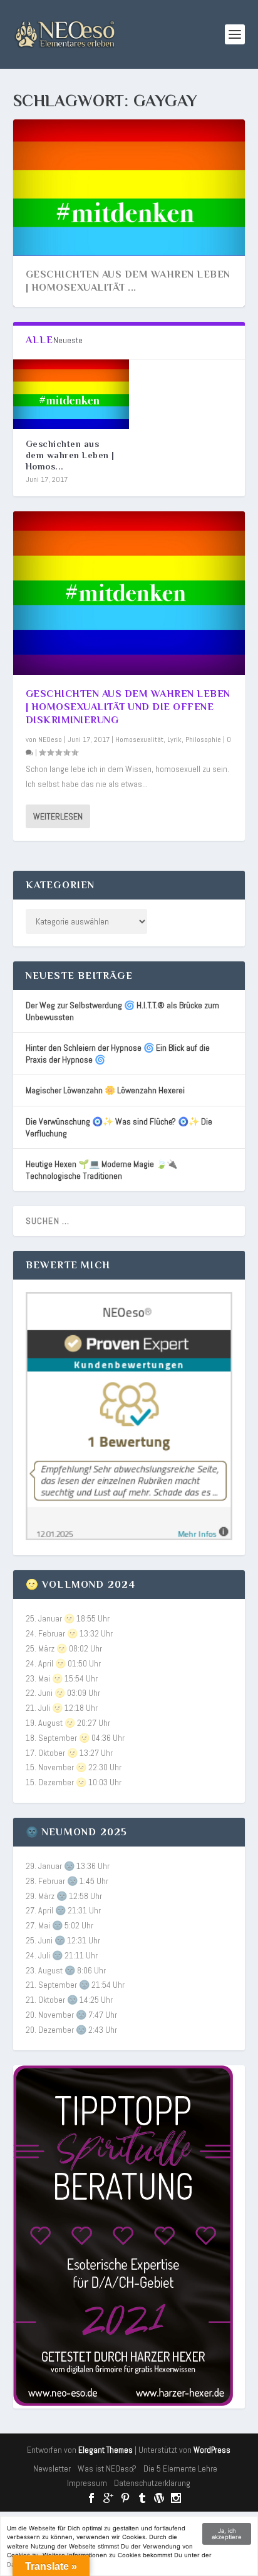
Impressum (87, 2483)
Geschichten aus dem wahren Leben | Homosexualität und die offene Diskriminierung (128, 707)
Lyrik (174, 739)
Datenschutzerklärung (152, 2483)
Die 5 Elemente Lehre (180, 2468)
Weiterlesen (58, 816)
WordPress (212, 2450)
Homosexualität (139, 739)
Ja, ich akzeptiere (227, 2534)
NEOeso (50, 739)
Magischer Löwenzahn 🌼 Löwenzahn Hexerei (105, 1090)
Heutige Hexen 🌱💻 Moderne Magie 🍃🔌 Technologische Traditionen (101, 1170)
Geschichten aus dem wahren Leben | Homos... (70, 455)
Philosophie (203, 739)
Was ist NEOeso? (107, 2468)
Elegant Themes (106, 2450)
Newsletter (52, 2468)
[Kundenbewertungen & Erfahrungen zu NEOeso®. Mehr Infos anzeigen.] (129, 1537)
